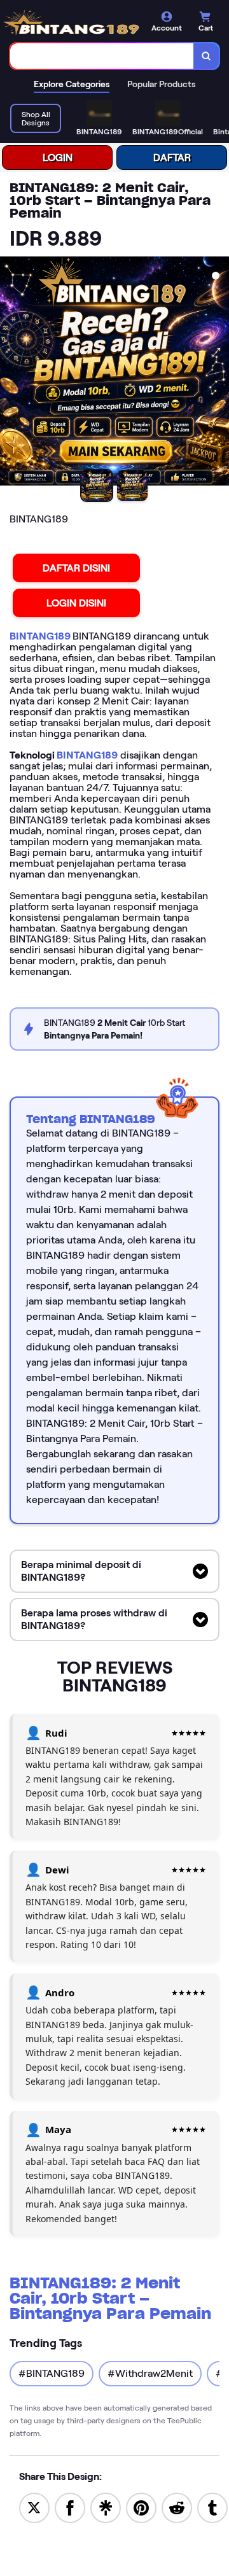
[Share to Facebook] (70, 2507)
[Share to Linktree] (106, 2507)
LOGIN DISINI (76, 603)
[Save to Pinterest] (141, 2507)
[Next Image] (219, 373)
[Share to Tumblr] (212, 2507)
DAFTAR (172, 157)
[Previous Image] (10, 373)
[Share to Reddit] (177, 2507)
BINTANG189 (41, 636)
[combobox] (102, 56)
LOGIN (58, 157)
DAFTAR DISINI (76, 568)
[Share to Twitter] (34, 2507)
